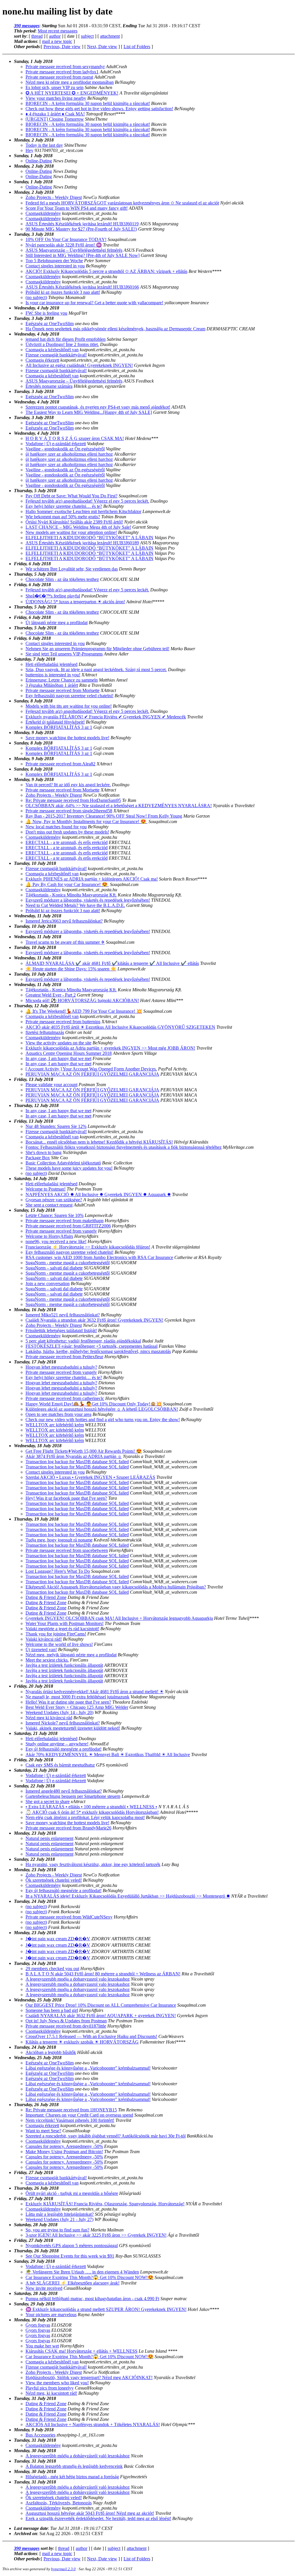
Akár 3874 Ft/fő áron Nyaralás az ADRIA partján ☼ (74, 1456)
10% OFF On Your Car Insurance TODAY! (66, 239)
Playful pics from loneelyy (50, 2388)
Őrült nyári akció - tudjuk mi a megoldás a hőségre (72, 2193)
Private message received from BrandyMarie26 (68, 1828)
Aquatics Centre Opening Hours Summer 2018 (69, 1053)
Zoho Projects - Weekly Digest (54, 197)
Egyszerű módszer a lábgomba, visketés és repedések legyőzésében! (88, 900)
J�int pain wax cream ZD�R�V (58, 1939)
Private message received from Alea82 (60, 764)
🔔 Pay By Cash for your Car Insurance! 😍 (67, 884)
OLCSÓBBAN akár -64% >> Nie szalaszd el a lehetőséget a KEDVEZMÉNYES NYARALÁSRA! (119, 806)
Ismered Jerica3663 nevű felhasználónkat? (64, 921)
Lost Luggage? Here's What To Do (58, 1571)
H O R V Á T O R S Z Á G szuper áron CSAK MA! (75, 438)
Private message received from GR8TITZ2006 (68, 1226)
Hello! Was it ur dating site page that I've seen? (68, 1702)
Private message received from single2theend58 (69, 811)
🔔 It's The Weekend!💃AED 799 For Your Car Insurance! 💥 (84, 1011)
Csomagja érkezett (42, 360)
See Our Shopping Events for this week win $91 (70, 2256)
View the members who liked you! (57, 2383)
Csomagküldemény (43, 213)
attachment (110, 36)
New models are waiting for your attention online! (71, 532)
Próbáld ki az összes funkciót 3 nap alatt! (63, 292)
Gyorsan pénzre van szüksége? (54, 1200)
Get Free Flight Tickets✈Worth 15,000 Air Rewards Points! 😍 (84, 1451)
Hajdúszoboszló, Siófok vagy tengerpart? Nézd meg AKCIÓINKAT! (89, 2377)
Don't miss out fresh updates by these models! (67, 832)
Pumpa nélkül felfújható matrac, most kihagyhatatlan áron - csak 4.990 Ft (92, 2299)
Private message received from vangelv (61, 1231)
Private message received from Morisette (63, 690)
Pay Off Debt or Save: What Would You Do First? (71, 496)
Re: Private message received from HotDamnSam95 (73, 800)
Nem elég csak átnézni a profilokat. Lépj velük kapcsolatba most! (85, 1817)
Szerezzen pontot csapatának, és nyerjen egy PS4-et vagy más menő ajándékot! (98, 407)
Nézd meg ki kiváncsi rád (49, 1718)
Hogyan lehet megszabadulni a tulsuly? (61, 1367)
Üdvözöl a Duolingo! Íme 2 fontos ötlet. (62, 344)
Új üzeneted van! (41, 1650)
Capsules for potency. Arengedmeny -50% (64, 2146)
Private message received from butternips (63, 1022)
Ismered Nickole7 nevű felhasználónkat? (63, 1723)
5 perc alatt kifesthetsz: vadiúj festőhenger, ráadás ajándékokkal (83, 1341)
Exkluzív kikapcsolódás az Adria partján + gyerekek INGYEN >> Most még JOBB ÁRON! (110, 1048)
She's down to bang (44, 1152)
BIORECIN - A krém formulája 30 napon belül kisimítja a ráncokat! (88, 103)
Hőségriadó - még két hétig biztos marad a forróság (72, 2477)
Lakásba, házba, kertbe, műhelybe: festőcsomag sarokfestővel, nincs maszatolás (98, 1351)
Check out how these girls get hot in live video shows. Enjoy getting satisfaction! (99, 109)
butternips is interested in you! (53, 675)
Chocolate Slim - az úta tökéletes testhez (62, 579)
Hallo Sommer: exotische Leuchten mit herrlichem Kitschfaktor (83, 511)
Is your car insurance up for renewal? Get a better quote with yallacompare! (94, 303)
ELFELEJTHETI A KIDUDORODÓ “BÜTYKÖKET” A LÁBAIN (89, 538)
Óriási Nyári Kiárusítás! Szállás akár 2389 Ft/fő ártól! (74, 522)
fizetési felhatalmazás (45, 1032)
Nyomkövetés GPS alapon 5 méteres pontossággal (72, 2246)
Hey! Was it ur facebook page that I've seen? (66, 1498)
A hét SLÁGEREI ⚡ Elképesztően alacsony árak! (73, 2283)
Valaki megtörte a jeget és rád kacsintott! (62, 1629)
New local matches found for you (56, 827)
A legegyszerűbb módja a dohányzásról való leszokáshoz (78, 2456)
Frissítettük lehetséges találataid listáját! (61, 1330)
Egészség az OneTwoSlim (50, 324)
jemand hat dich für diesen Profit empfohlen (66, 339)
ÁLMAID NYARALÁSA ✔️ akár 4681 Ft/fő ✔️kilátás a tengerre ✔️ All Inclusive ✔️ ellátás (112, 963)
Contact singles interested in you (55, 266)
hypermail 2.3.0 (63, 2569)
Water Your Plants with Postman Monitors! (65, 1623)
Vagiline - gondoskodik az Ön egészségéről (65, 449)
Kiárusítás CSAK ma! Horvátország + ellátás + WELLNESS (82, 2351)
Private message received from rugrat (59, 77)
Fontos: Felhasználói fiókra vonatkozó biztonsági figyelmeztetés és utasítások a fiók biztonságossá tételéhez (124, 1147)
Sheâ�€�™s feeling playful (53, 596)
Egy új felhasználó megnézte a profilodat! (64, 1749)
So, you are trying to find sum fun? (57, 2230)
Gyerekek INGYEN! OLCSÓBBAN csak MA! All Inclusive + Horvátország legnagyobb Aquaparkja (119, 1618)
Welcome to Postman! (46, 1189)
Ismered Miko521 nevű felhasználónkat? (63, 1315)
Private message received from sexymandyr (65, 67)
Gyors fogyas (38, 2325)
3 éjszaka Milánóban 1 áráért (52, 685)
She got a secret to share (48, 1801)
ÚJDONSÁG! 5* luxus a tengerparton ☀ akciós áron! (75, 602)
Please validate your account (51, 1085)
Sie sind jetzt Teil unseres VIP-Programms (64, 654)
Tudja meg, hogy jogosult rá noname (59, 1540)
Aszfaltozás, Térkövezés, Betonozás (59, 2503)
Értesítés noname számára (49, 386)
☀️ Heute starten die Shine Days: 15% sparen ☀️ (71, 969)
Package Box (38, 1158)
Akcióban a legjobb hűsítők (51, 2052)
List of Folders (137, 47)
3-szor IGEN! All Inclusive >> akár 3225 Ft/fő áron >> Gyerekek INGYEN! (96, 2235)
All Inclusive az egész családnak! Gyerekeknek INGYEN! (79, 365)
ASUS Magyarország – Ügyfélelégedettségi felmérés (74, 250)
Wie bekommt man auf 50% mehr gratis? (63, 517)
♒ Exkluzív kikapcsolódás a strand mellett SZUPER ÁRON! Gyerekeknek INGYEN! (106, 2309)
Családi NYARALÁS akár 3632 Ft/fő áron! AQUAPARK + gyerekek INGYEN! (101, 2016)
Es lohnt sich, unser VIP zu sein (55, 87)
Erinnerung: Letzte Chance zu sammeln (62, 680)
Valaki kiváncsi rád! (44, 1639)
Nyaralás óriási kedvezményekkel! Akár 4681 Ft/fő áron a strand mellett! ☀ (95, 1692)
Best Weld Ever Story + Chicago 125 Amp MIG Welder (77, 1707)
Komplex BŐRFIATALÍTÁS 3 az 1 (59, 727)
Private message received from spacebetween (67, 1550)
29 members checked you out (52, 1969)
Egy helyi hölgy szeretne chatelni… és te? (64, 506)
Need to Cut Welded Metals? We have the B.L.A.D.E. (75, 905)
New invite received (44, 2288)
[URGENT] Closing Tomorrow (55, 119)
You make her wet (42, 2346)
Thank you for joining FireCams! (56, 1634)
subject (87, 36)
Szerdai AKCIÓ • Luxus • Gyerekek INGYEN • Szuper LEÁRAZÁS (90, 1477)
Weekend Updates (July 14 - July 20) (59, 1712)
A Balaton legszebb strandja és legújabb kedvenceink (74, 2466)
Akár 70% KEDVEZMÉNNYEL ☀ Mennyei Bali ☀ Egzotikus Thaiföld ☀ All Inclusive (108, 1755)
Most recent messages (58, 31)
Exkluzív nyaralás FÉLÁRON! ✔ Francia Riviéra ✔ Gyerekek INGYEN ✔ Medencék (106, 717)
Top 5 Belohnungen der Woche (54, 261)
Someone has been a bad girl (52, 2010)
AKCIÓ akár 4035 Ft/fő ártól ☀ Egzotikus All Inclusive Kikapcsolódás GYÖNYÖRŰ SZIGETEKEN (120, 1027)
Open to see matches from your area (58, 1414)
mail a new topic (57, 41)
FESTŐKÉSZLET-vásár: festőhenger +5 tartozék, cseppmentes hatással (92, 1346)
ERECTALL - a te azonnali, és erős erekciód (67, 842)
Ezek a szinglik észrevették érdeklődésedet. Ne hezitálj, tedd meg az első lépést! (98, 2518)
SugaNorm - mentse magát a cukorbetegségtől (68, 1263)
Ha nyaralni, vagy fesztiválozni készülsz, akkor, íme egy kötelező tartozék (93, 1864)
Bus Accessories (40, 2435)
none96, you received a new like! (56, 1241)
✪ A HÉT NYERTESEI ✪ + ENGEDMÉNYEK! (72, 93)
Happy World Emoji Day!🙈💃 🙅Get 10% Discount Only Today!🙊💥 (94, 1404)
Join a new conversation (48, 1284)
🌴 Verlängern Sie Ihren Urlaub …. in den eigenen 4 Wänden (82, 2272)
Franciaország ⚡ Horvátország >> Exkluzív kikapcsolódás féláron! (88, 1247)
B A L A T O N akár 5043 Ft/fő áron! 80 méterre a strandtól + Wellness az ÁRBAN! (103, 1974)
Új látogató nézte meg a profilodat (57, 623)
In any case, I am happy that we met (58, 1058)
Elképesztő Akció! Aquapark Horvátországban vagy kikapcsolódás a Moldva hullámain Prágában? (116, 1587)
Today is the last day (44, 145)
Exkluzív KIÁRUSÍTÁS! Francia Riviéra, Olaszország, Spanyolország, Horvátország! (105, 2204)
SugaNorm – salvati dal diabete (54, 1268)
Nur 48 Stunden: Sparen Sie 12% (56, 1126)
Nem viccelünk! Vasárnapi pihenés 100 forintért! (70, 2120)
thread (37, 36)
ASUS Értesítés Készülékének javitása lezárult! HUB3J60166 (82, 287)
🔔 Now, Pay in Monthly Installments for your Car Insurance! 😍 (86, 821)
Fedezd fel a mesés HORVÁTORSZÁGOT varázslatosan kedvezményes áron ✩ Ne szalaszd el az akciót (122, 203)
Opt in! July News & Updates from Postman (66, 2021)
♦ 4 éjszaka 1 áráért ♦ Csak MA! (55, 114)
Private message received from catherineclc (65, 1398)
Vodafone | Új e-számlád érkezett (56, 444)
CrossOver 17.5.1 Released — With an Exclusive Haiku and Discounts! (91, 2036)
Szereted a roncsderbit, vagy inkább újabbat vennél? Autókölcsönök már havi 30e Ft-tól (106, 2136)
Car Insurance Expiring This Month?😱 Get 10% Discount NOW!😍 (89, 2277)
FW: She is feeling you (46, 313)
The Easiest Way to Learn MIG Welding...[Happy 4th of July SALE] (89, 412)
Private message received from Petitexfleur (64, 1357)
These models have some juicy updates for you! (69, 1168)
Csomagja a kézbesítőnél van (52, 350)
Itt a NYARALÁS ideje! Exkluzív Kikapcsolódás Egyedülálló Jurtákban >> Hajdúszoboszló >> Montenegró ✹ (128, 1896)
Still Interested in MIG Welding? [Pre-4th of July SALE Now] (83, 255)
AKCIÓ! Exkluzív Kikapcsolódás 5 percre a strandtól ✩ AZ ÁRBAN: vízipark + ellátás (106, 271)
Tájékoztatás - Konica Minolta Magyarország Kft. (71, 895)
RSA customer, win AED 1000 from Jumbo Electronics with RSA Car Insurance (99, 1257)
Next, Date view (102, 47)
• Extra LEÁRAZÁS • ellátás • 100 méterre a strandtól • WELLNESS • (91, 1807)
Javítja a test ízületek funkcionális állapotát (64, 1665)
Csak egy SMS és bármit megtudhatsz (60, 1765)
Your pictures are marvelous (51, 2315)
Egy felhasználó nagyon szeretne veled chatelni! (69, 696)
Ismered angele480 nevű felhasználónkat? (64, 1791)
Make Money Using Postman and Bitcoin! (64, 2152)
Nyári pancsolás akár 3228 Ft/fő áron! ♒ (64, 245)
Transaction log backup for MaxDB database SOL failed (77, 1462)
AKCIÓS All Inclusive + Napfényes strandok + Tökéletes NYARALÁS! (93, 2424)
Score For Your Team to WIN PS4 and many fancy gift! (77, 208)
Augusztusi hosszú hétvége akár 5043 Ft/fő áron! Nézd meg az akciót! (90, 2513)
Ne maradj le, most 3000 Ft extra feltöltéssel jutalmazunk (77, 1697)
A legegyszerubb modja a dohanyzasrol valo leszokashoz (78, 1979)
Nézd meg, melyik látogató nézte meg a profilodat (71, 1655)
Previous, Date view (62, 47)
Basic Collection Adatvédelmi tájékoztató (63, 1163)
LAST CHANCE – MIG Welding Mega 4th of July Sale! (78, 527)
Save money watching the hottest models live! (67, 738)
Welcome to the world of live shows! (59, 1644)
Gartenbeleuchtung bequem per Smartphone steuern (73, 1796)
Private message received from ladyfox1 (62, 72)
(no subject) (36, 297)
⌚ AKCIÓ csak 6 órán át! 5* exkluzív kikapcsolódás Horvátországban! (92, 1812)
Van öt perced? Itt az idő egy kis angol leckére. (68, 785)
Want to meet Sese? (43, 2131)
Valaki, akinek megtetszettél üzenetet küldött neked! (73, 1728)
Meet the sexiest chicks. (47, 1660)
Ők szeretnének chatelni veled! (54, 1880)
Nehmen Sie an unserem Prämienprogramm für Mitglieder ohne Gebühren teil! (97, 649)
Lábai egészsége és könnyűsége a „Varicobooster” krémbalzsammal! (88, 2068)
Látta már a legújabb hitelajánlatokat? (60, 2214)
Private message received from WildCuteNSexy (69, 1917)
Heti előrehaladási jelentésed (51, 664)
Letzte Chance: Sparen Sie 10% (55, 1215)
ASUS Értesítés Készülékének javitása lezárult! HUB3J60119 (82, 224)
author (55, 36)
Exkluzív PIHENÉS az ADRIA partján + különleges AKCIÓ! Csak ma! (92, 879)
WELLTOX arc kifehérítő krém (55, 1425)
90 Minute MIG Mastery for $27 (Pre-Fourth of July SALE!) (81, 229)
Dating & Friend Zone (46, 1597)
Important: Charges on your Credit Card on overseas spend (79, 2115)
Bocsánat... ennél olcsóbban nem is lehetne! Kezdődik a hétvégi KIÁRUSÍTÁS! (99, 1142)
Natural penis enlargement (49, 1838)
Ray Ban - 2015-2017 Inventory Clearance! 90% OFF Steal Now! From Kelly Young (104, 816)
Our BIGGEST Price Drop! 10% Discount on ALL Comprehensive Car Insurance (101, 2005)
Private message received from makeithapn (65, 1221)
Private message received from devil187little (66, 2026)
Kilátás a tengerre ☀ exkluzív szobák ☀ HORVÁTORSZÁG (82, 2042)
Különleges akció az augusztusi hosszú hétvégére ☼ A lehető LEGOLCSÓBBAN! (102, 1409)
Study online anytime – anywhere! (57, 1744)
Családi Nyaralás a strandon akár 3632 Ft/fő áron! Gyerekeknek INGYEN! (94, 1320)
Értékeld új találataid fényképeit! (55, 722)
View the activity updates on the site (58, 1043)
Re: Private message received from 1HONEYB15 (71, 2110)
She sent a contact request (49, 1205)
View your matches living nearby (56, 98)
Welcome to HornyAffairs (49, 1236)
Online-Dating (39, 161)
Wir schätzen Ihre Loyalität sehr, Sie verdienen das (72, 569)
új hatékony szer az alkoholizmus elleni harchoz (69, 454)
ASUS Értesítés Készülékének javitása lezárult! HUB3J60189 (82, 543)
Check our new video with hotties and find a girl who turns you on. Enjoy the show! (103, 1420)
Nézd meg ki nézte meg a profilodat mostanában (70, 82)
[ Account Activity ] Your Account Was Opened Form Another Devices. (91, 1069)
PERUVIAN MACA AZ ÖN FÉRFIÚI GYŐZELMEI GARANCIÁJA (92, 1074)
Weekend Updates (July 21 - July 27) (59, 2219)
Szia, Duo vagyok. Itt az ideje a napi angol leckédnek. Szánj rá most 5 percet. (96, 670)
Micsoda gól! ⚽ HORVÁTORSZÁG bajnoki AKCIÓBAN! (82, 1000)
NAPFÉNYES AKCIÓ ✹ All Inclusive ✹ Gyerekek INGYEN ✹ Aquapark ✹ (98, 1194)
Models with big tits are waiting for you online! (69, 706)
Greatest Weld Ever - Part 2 (51, 995)
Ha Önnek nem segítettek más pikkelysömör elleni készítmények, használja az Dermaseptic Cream (115, 329)
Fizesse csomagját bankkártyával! (56, 355)
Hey (29, 150)
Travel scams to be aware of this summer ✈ (65, 942)
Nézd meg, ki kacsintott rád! (51, 2393)
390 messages (27, 26)
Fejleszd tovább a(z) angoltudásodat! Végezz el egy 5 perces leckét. (87, 501)
